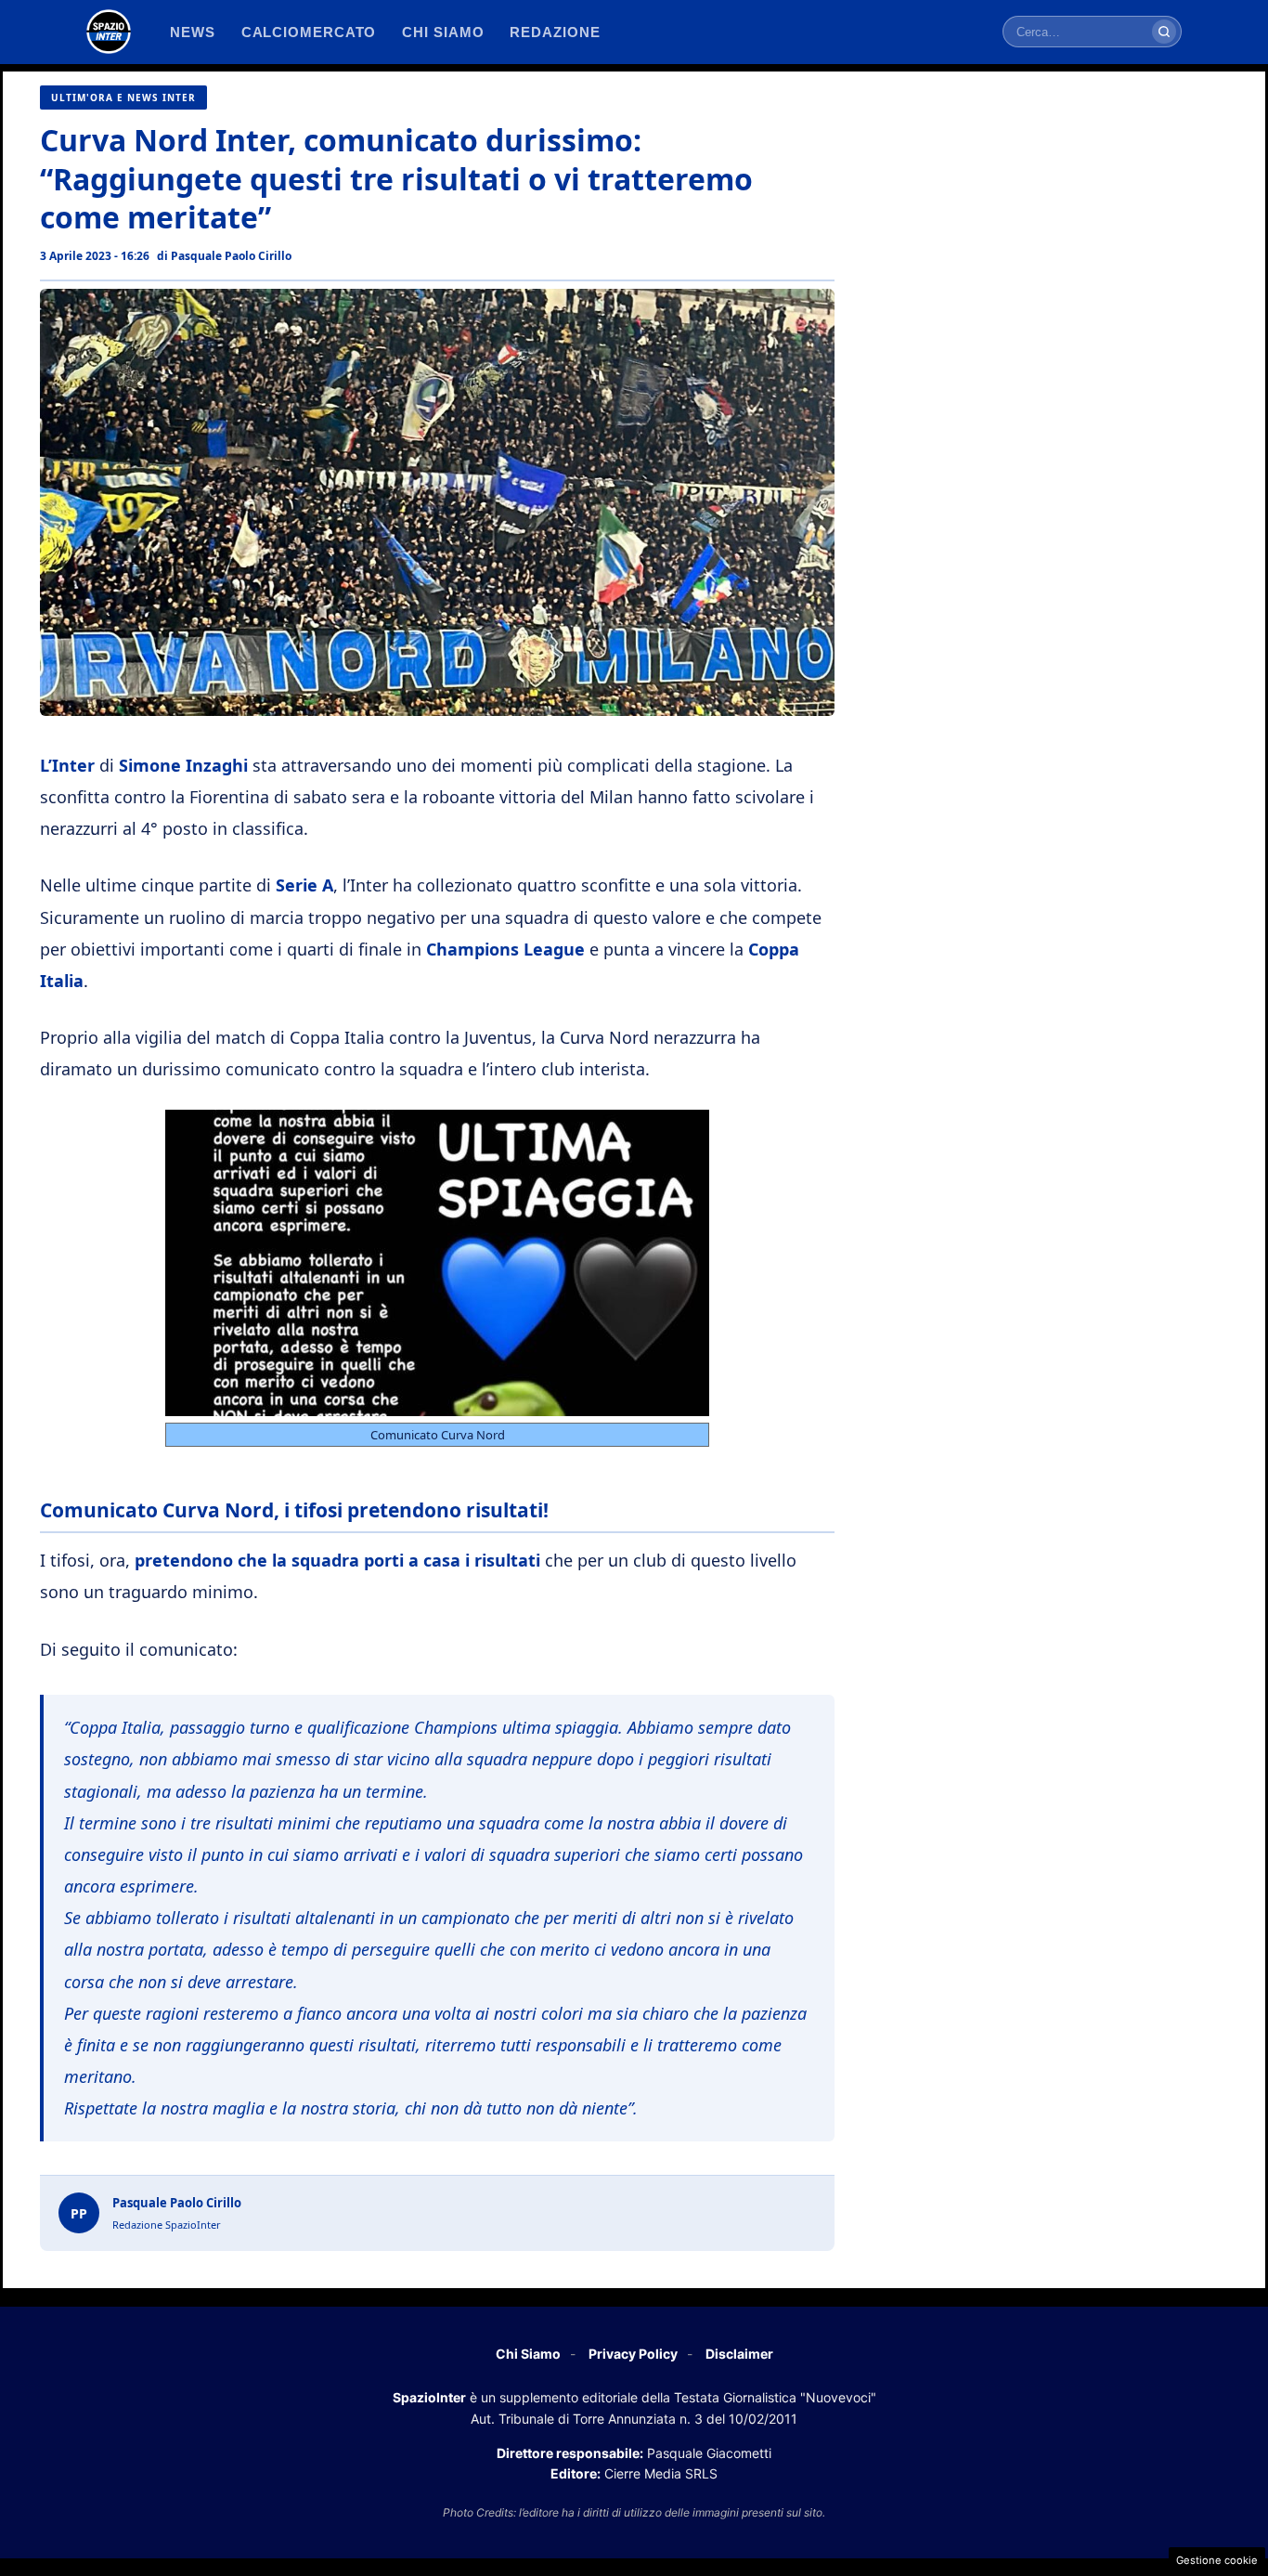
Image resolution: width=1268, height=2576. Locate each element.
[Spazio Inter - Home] (109, 32)
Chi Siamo (528, 2354)
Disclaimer (739, 2354)
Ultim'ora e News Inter (123, 98)
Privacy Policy (633, 2354)
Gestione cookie (1217, 2560)
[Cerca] (1164, 32)
